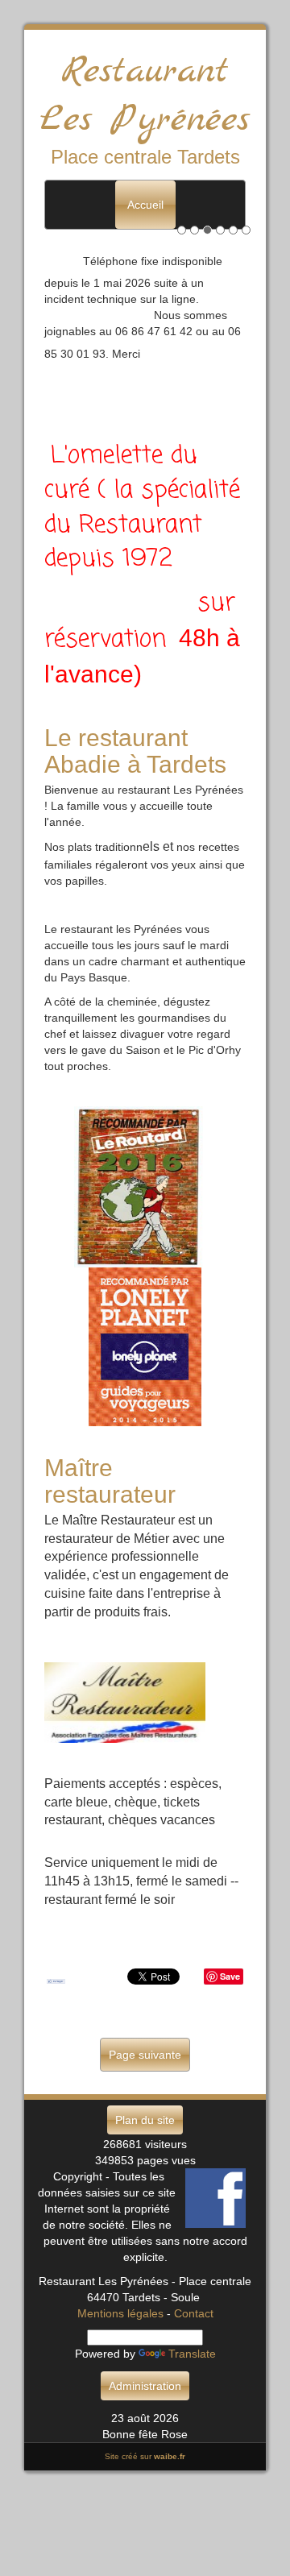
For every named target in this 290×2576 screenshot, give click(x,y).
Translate (192, 2354)
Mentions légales (120, 2313)
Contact (194, 2313)
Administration (145, 2386)
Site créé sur (145, 2456)
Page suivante (145, 2055)
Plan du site (145, 2120)
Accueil (145, 205)
